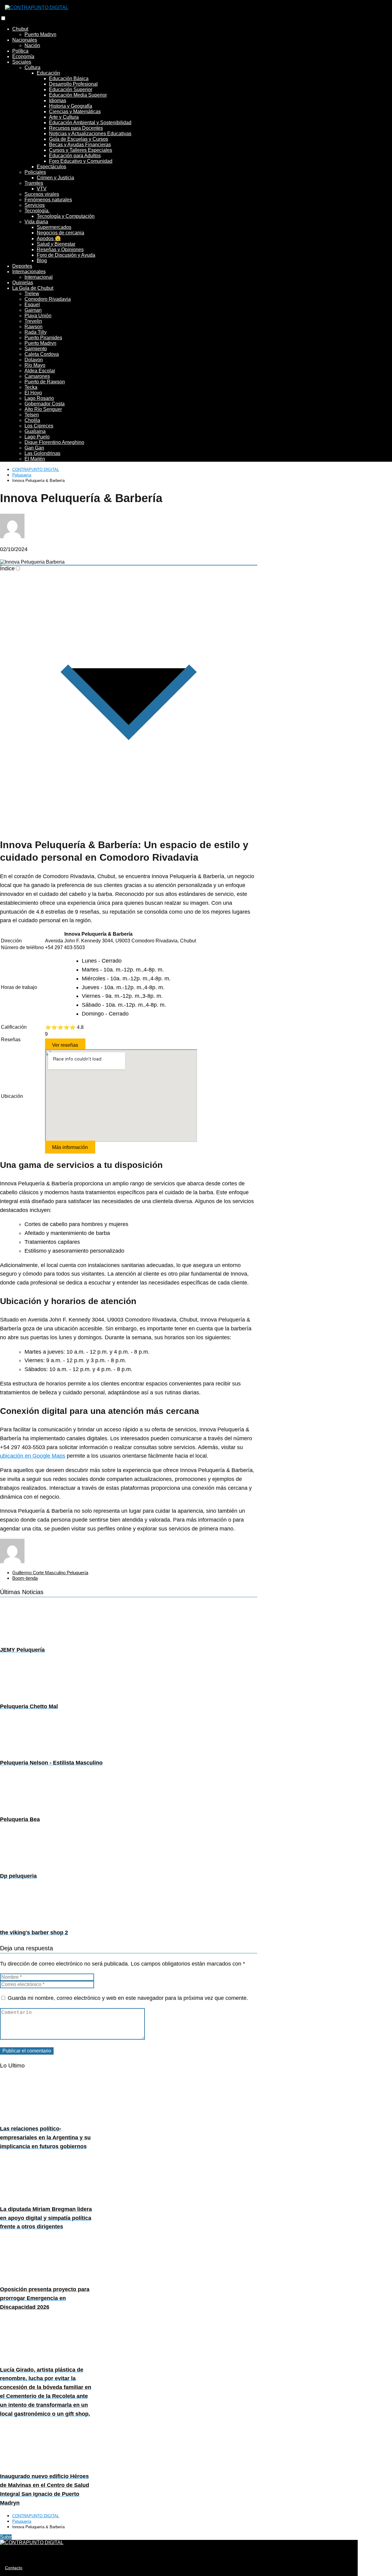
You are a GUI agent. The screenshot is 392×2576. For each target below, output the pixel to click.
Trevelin (33, 321)
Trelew (32, 294)
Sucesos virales (42, 194)
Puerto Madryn (40, 34)
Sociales (22, 62)
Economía (23, 56)
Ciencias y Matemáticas (75, 112)
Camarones (37, 376)
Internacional (39, 277)
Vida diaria (36, 222)
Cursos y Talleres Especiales (81, 150)
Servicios (35, 205)
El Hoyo (33, 393)
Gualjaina (35, 431)
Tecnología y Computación (66, 216)
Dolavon (34, 360)
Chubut (20, 29)
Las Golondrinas (42, 453)
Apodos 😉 (49, 239)
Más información (70, 1147)
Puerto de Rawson (45, 382)
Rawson (34, 327)
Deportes (22, 266)
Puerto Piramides (43, 338)
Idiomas (58, 101)
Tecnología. (37, 211)
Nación (32, 45)
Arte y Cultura (64, 117)
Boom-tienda (25, 1578)
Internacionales (29, 272)
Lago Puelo (37, 437)
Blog (42, 261)
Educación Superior (71, 89)
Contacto (14, 2568)
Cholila (32, 420)
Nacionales (25, 40)
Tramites (34, 183)
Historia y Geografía (71, 106)
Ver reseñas (65, 1045)
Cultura (32, 67)
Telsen (32, 415)
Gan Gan (34, 448)
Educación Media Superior (78, 95)
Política (20, 51)
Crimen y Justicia (55, 178)
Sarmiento (36, 349)
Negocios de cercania (60, 233)
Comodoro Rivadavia (48, 299)
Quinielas (23, 283)
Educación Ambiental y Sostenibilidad (90, 123)
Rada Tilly (36, 332)
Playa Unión (38, 316)
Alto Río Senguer (43, 409)
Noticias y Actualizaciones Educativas (90, 134)
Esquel (32, 305)
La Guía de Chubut (33, 288)
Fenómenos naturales (48, 200)
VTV (42, 189)
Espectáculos (51, 167)
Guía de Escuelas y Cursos (79, 139)
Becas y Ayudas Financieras (80, 145)
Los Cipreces (39, 426)
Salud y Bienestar (56, 244)
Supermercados (54, 227)
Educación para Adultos (75, 156)
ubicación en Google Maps (33, 1456)
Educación (48, 73)
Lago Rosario (39, 398)
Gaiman (33, 310)
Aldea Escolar (40, 371)
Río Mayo (35, 365)
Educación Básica (69, 78)
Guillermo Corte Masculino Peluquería (50, 1573)
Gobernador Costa (45, 404)
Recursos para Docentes (76, 128)
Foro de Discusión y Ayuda (66, 255)
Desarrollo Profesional (73, 84)
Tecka (31, 387)
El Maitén (35, 459)
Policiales (35, 172)
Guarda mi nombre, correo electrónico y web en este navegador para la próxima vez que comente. (128, 1998)
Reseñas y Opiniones (60, 250)
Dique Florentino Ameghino (54, 442)
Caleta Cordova (42, 354)
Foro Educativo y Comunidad (81, 161)
